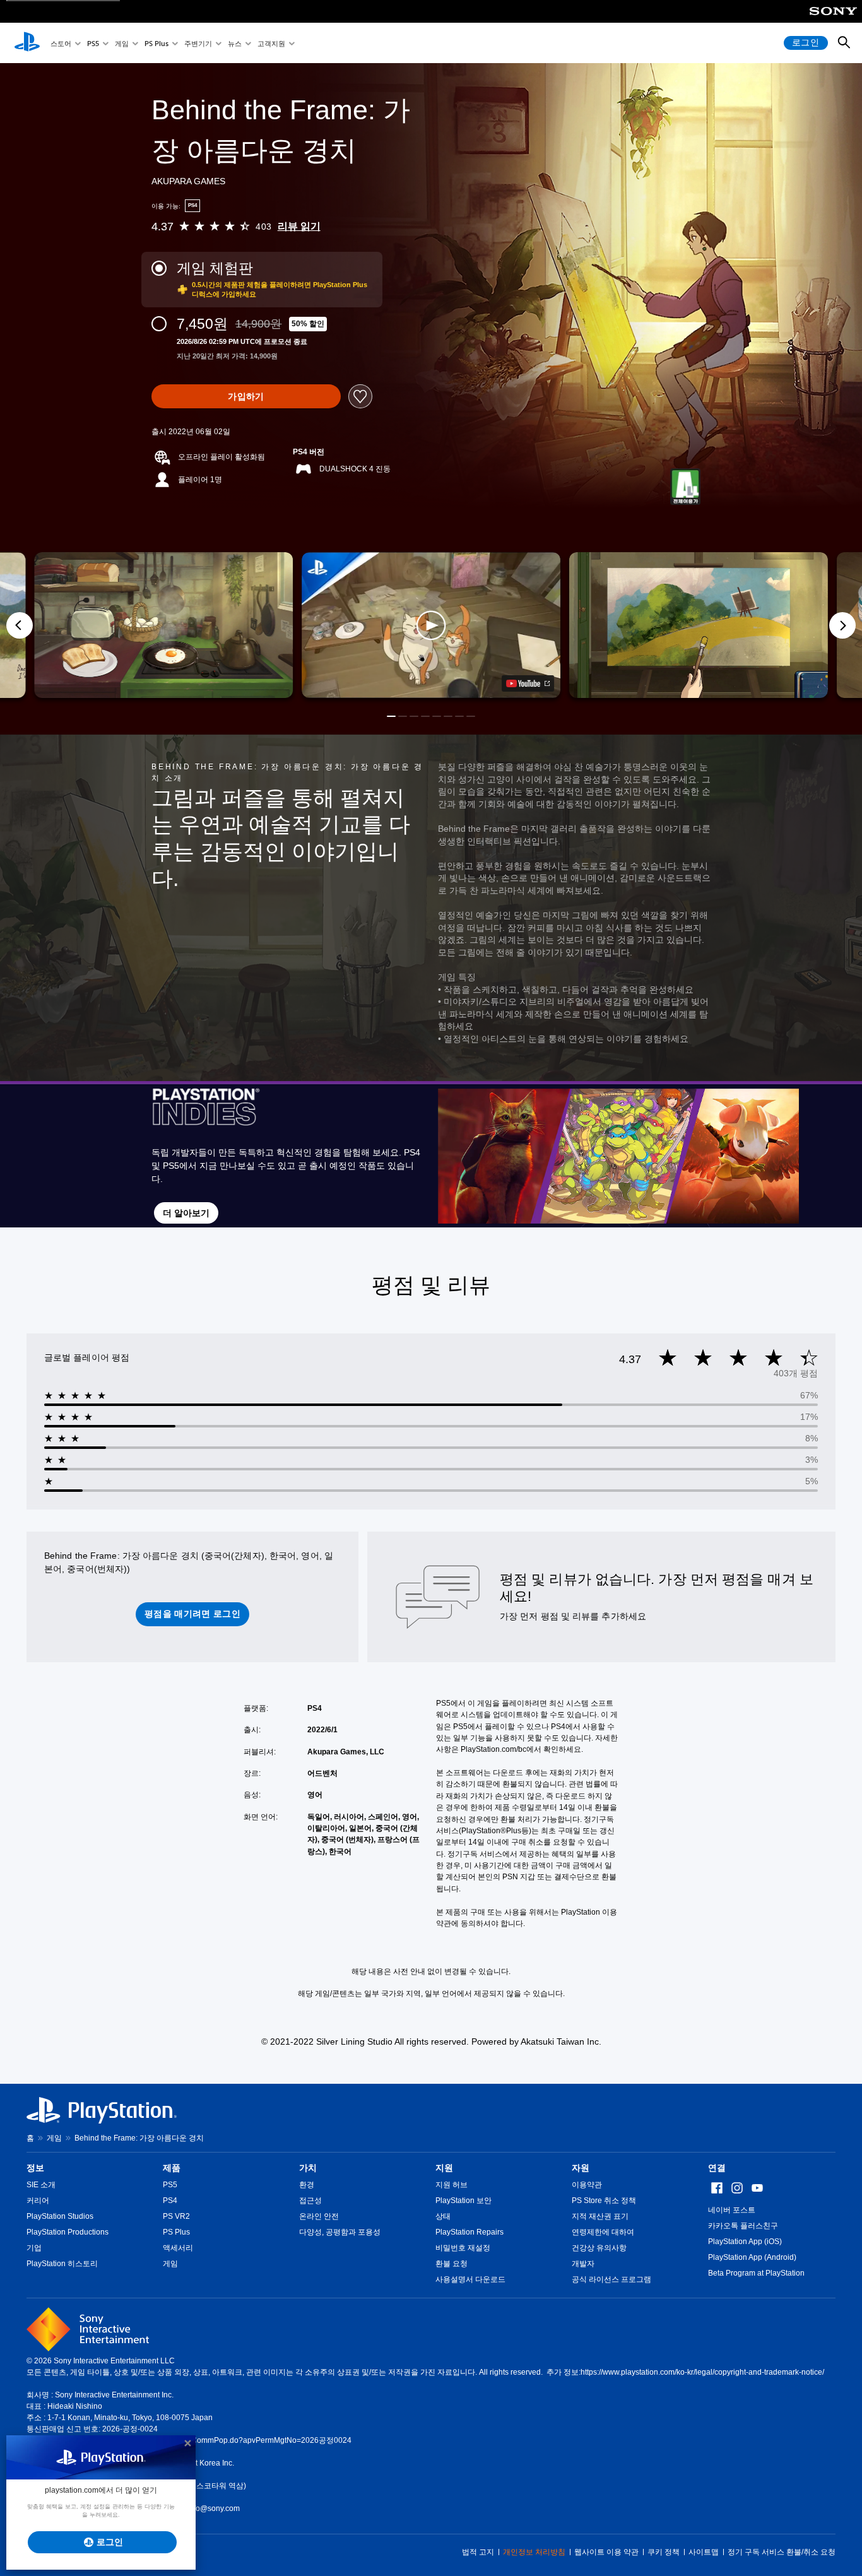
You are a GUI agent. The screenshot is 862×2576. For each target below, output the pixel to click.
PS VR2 (176, 2216)
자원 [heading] (581, 2168)
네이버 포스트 (732, 2210)
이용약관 (587, 2185)
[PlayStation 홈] (27, 43)
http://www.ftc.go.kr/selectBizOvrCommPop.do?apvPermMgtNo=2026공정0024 (217, 2440)
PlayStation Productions (68, 2232)
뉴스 (235, 43)
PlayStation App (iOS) (745, 2242)
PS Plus (156, 43)
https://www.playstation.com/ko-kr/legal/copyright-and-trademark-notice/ (702, 2372)
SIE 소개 (41, 2185)
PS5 (93, 43)
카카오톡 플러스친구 (743, 2226)
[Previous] (20, 625)
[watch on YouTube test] (528, 683)
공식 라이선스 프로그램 (611, 2279)
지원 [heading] (444, 2168)
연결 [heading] (717, 2168)
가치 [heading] (308, 2168)
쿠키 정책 (664, 2552)
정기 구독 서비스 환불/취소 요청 (782, 2552)
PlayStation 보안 (463, 2201)
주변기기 (198, 43)
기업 (34, 2248)
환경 (307, 2185)
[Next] (842, 625)
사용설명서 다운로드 (470, 2279)
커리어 (38, 2201)
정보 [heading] (35, 2168)
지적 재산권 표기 (600, 2216)
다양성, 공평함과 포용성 (340, 2232)
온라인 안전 (319, 2216)
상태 (443, 2216)
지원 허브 (452, 2185)
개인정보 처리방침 (534, 2552)
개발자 (583, 2264)
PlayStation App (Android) (752, 2257)
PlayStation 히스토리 (62, 2264)
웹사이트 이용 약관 (606, 2552)
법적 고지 (478, 2552)
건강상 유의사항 (599, 2248)
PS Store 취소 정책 (604, 2201)
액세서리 (178, 2248)
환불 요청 (452, 2264)
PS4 (170, 2201)
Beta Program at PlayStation (756, 2273)
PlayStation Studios (60, 2216)
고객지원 (271, 43)
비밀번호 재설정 (463, 2248)
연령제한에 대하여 (603, 2232)
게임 (122, 43)
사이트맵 (704, 2552)
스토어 (61, 43)
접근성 (310, 2201)
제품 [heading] (172, 2168)
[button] (431, 625)
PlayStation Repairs (469, 2232)
